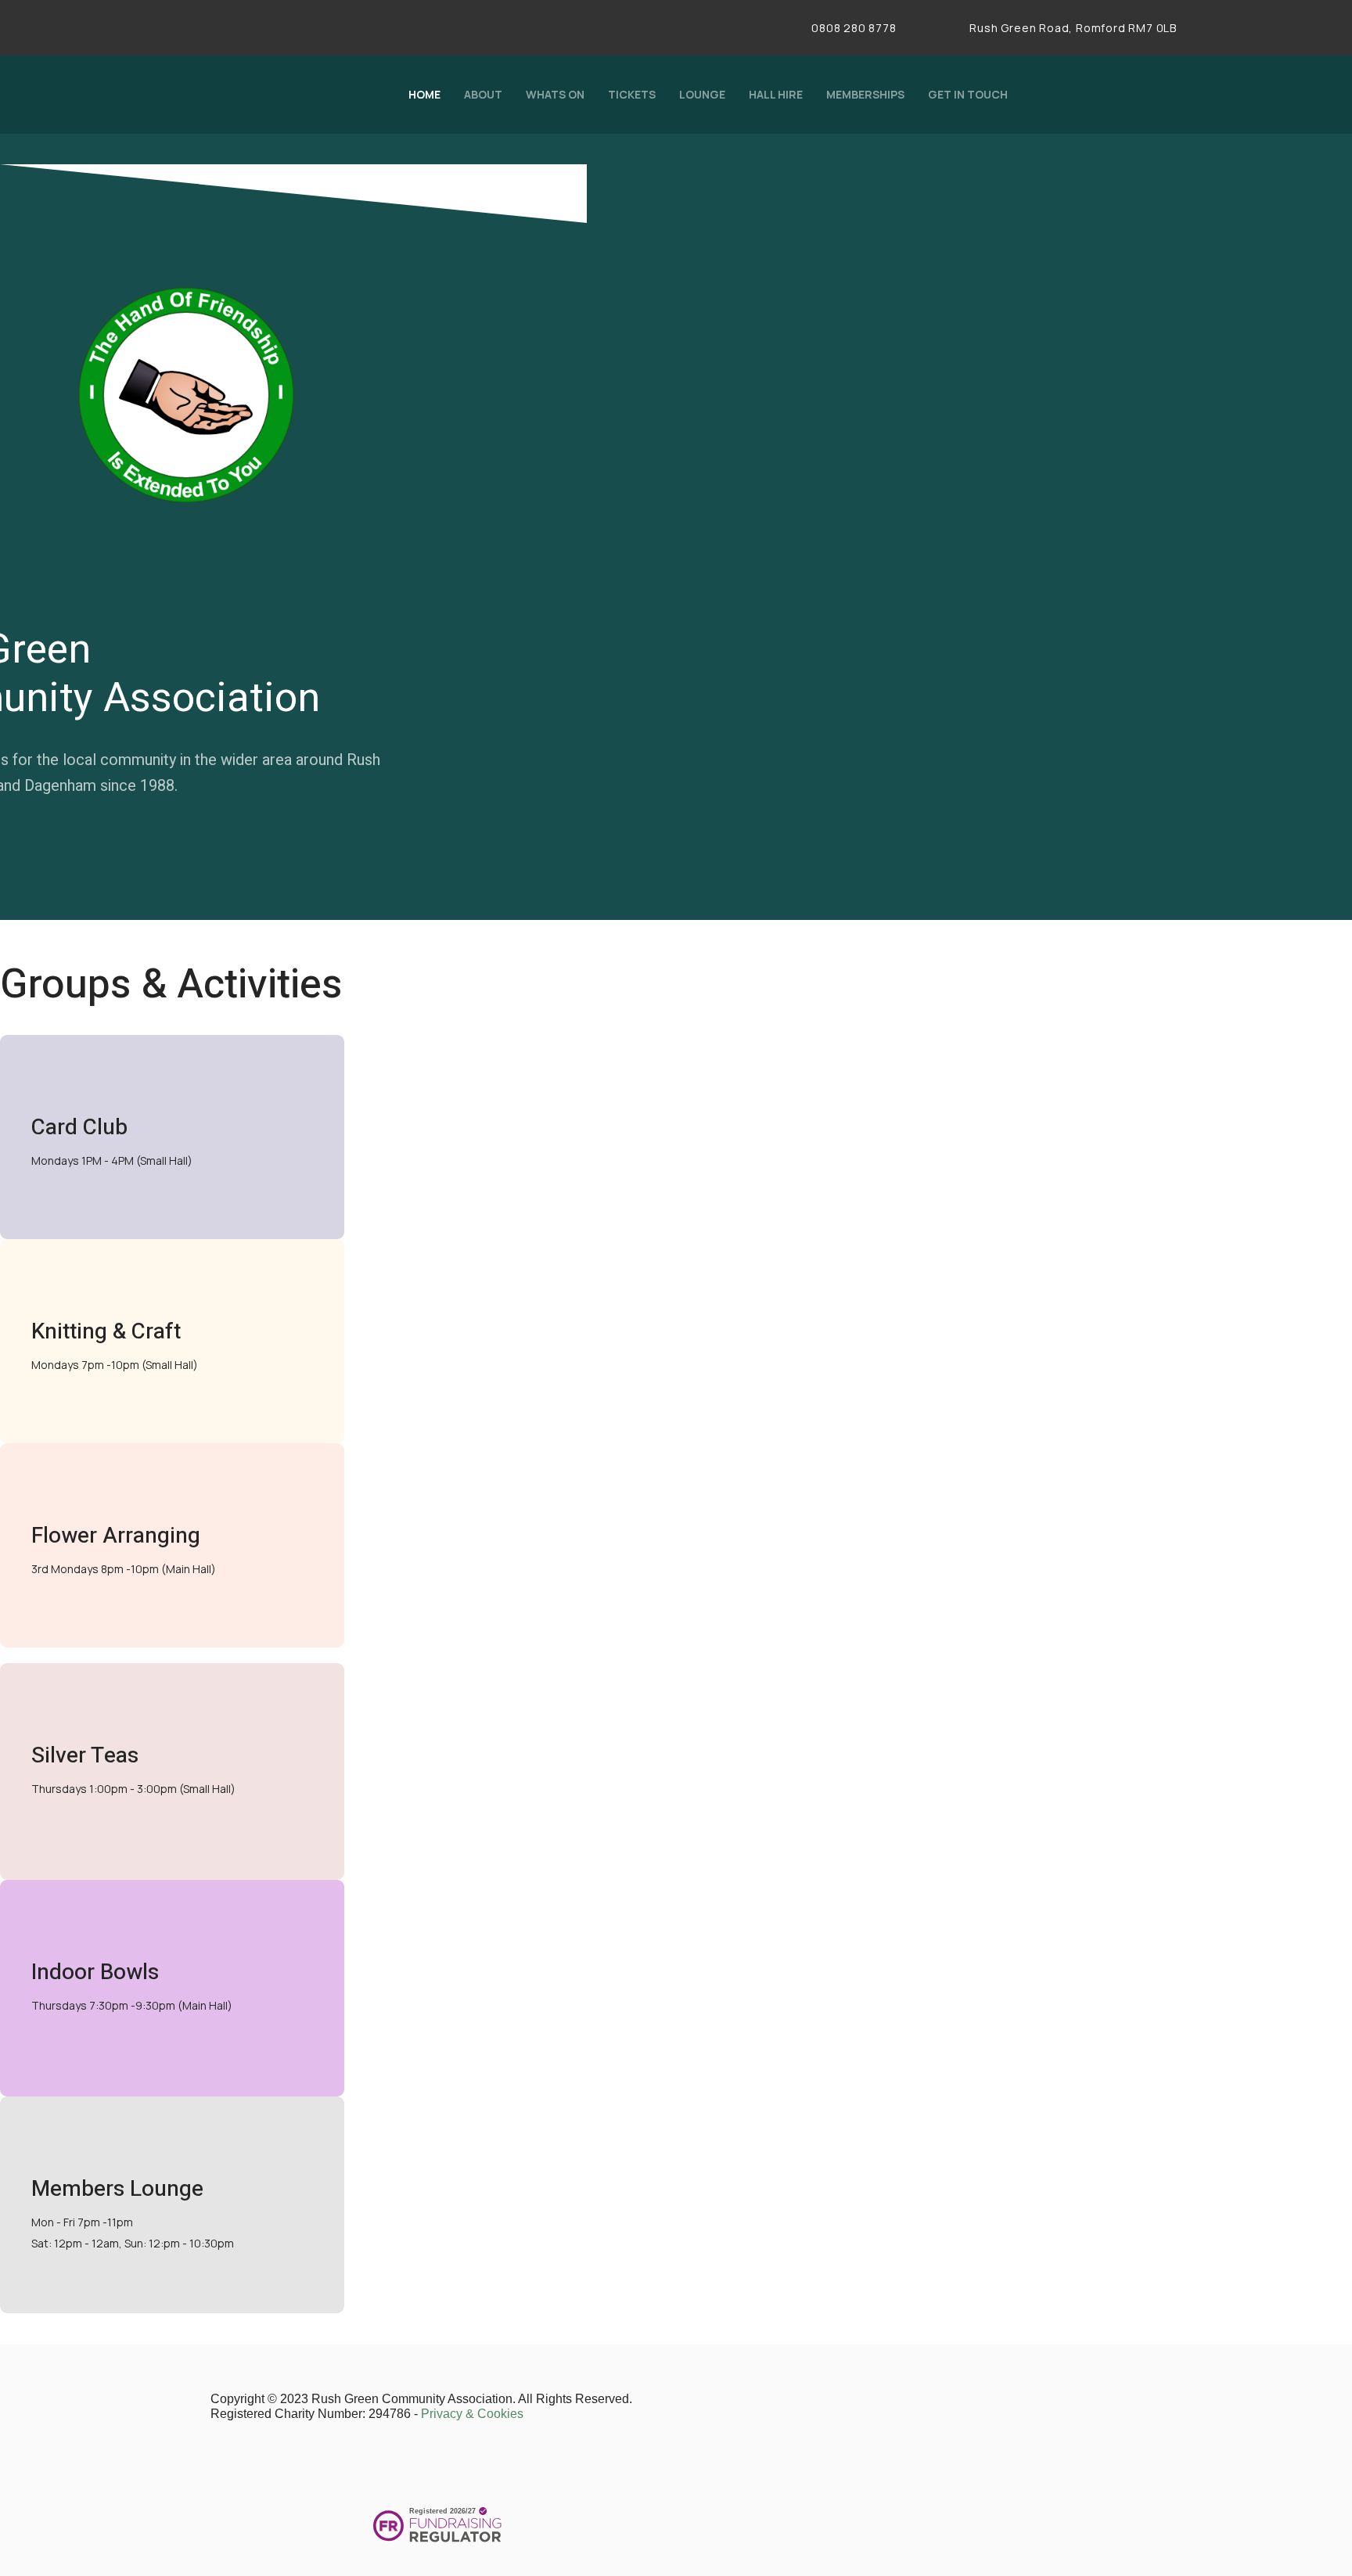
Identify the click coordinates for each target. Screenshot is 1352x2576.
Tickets (632, 94)
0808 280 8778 (854, 28)
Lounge (702, 94)
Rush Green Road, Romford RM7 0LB (1072, 28)
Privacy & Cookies (472, 2414)
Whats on (555, 94)
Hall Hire (776, 94)
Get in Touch (968, 94)
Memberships (865, 94)
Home (424, 94)
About (483, 94)
